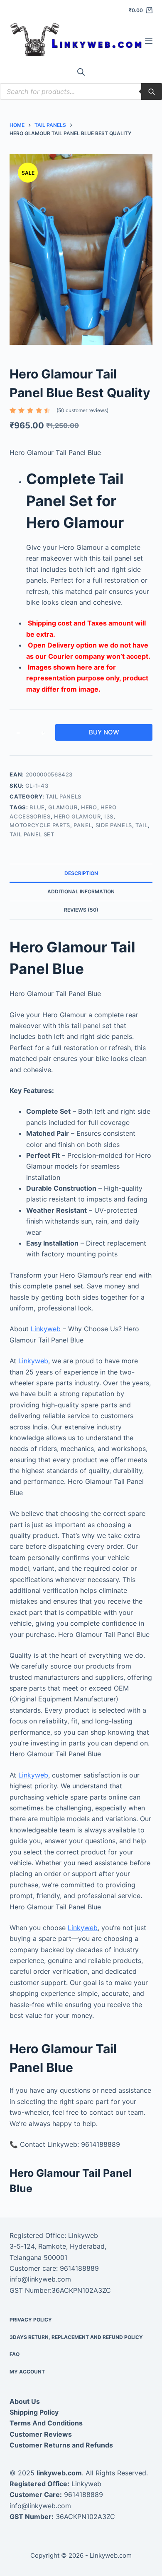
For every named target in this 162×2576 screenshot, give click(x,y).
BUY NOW (104, 732)
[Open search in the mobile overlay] (81, 72)
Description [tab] (81, 873)
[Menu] (149, 41)
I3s (109, 816)
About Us (25, 2401)
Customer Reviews (41, 2434)
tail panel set (32, 834)
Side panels (114, 825)
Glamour (63, 807)
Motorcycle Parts (40, 825)
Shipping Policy (34, 2412)
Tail (142, 825)
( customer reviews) (82, 410)
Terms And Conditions (46, 2423)
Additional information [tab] (81, 891)
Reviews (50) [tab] (81, 910)
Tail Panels (64, 796)
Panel (83, 825)
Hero (89, 807)
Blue (37, 807)
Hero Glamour (77, 816)
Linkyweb (46, 1329)
